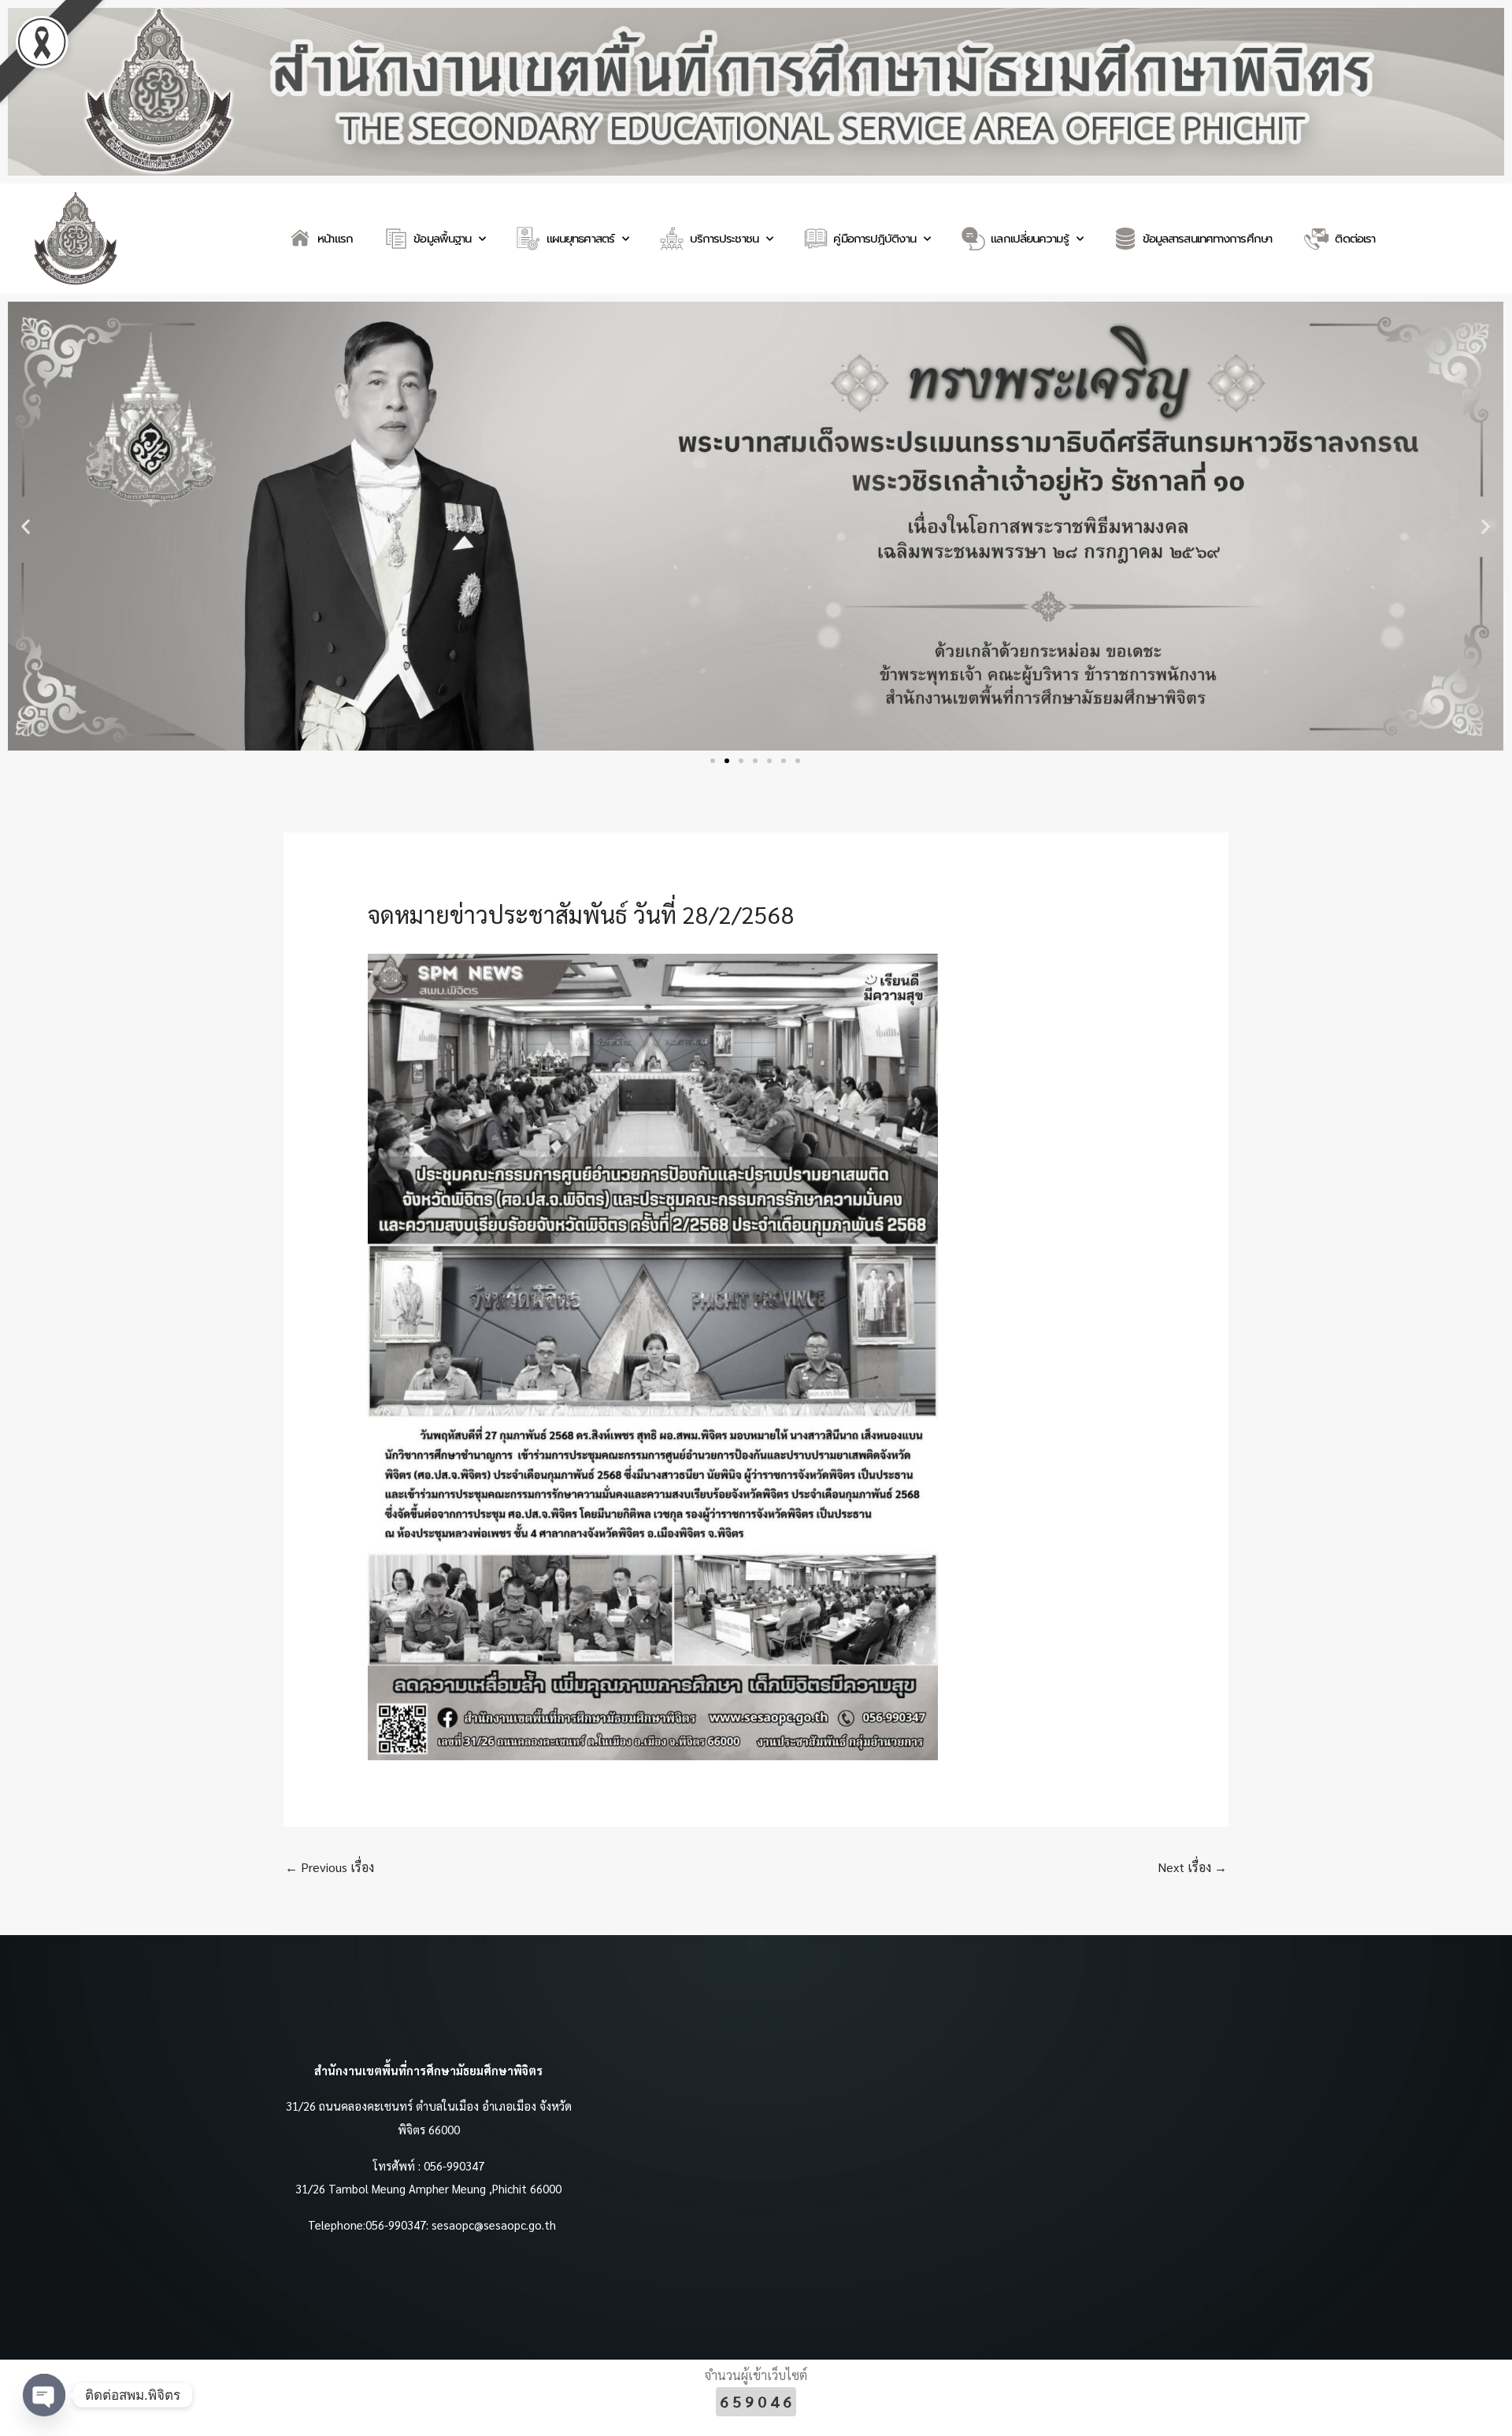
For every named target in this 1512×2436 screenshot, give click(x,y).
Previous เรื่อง (330, 1867)
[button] (26, 527)
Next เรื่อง (1192, 1867)
